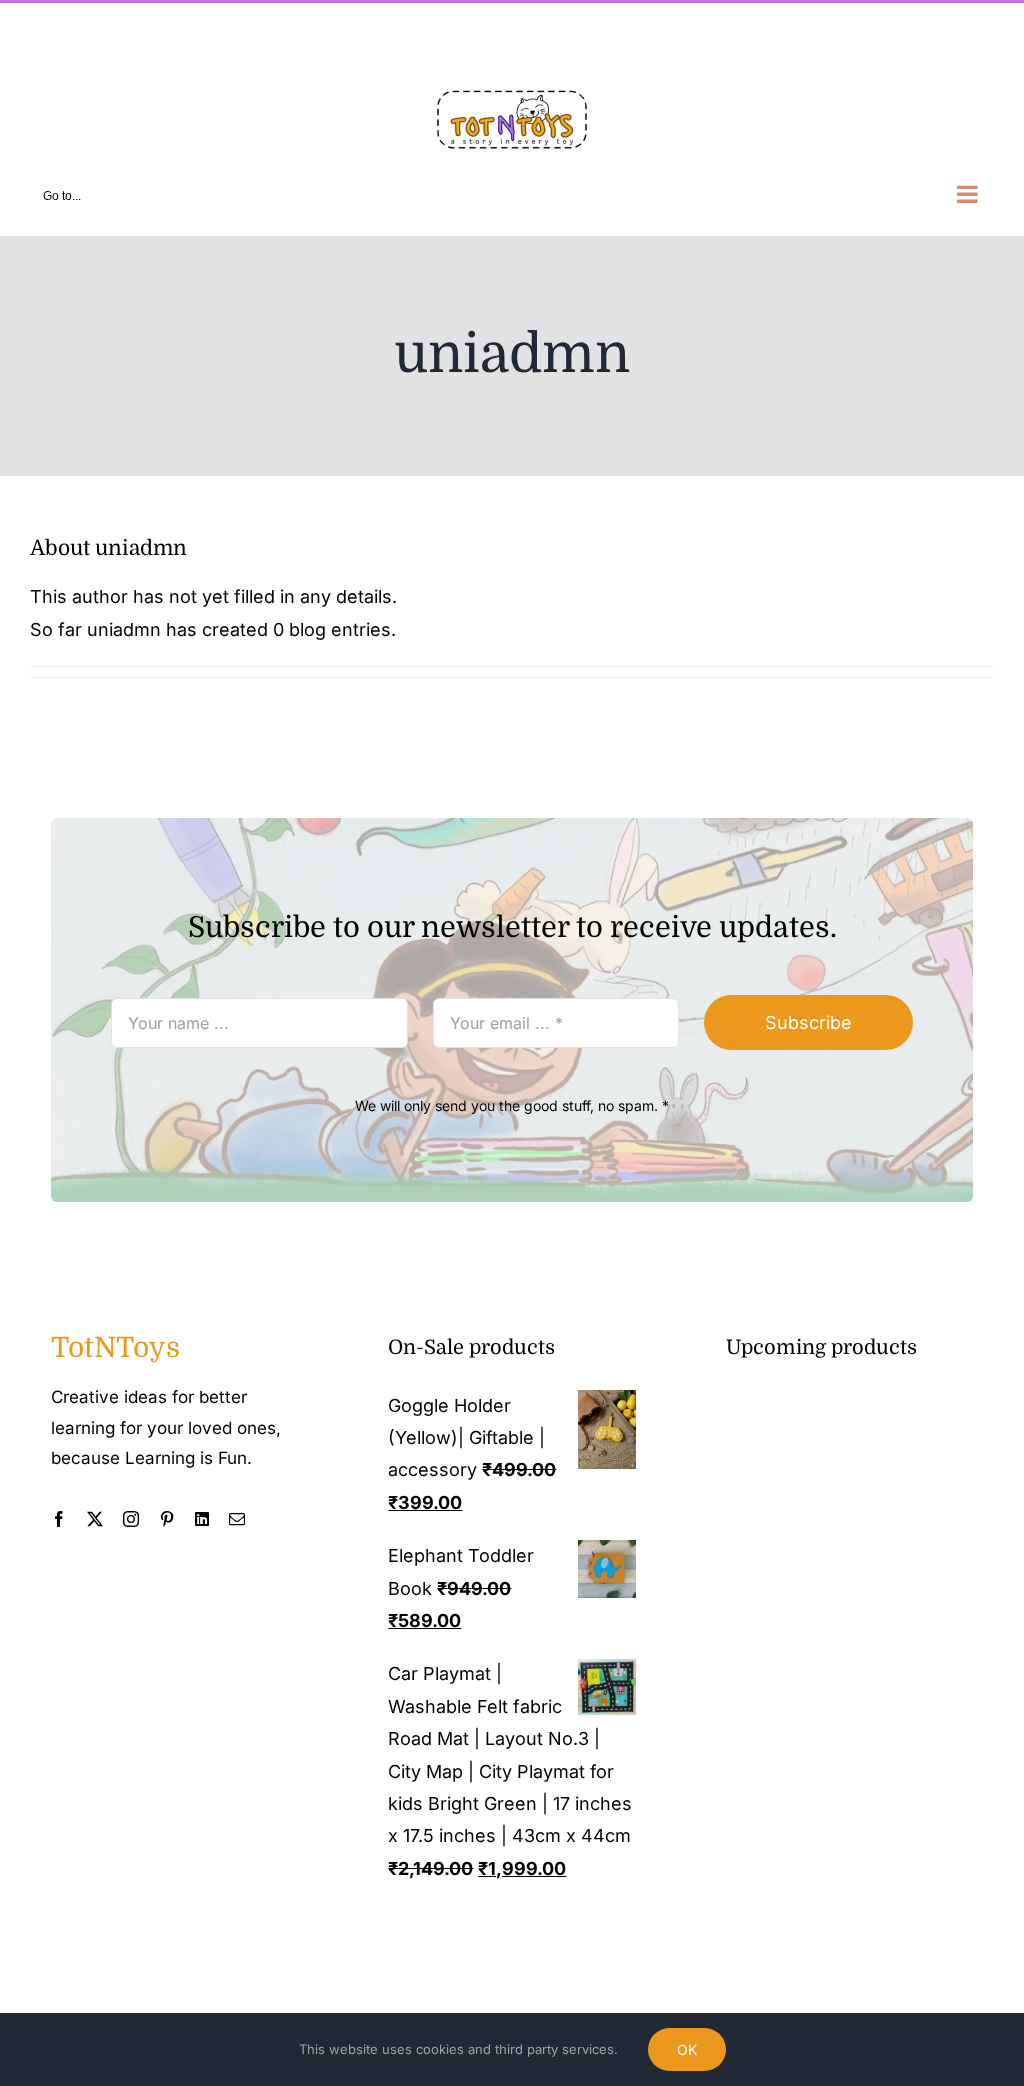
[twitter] (95, 1519)
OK (687, 2049)
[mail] (237, 1519)
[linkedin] (202, 1519)
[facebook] (59, 1519)
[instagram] (131, 1519)
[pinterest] (167, 1519)
